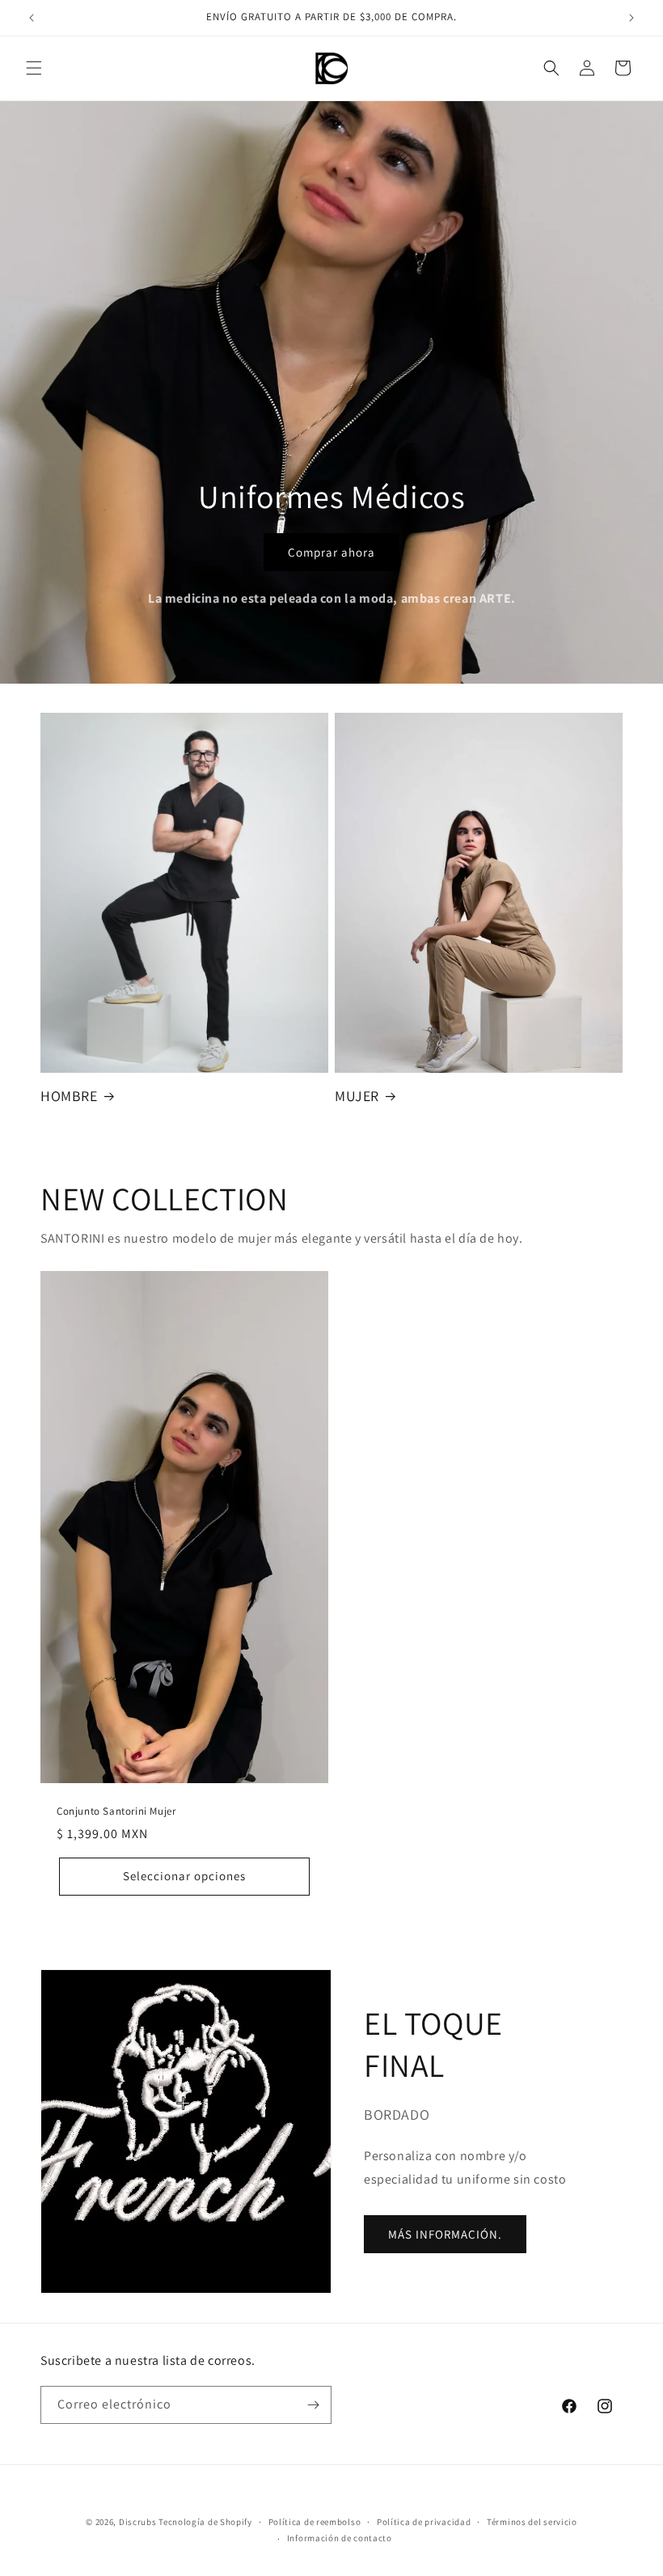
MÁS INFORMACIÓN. (445, 2234)
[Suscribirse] (313, 2405)
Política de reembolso (315, 2522)
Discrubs (139, 2522)
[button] (34, 68)
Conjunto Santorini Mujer (116, 1811)
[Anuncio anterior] (32, 18)
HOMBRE (69, 1096)
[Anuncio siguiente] (631, 18)
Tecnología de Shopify (205, 2522)
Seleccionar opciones (184, 1876)
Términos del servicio (532, 2522)
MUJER (357, 1096)
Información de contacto (340, 2538)
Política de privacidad (424, 2522)
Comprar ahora (331, 551)
